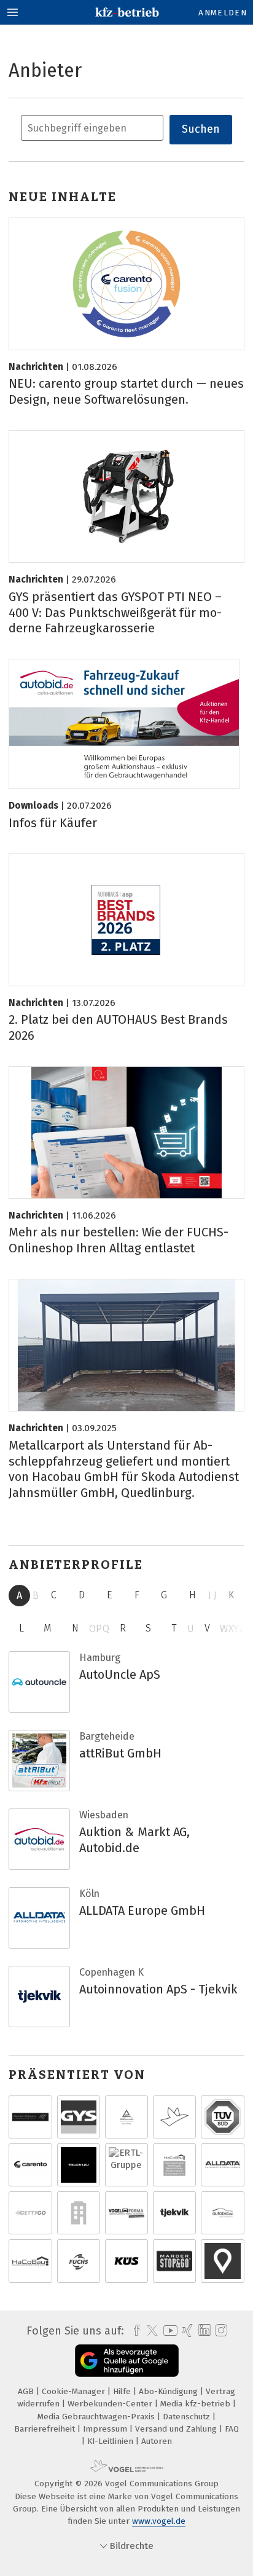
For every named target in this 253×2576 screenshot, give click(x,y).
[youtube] (168, 2331)
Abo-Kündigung (169, 2391)
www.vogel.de (159, 2521)
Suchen (201, 129)
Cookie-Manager (75, 2391)
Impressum (106, 2429)
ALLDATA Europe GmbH (142, 1910)
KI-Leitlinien (111, 2441)
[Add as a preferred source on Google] (127, 2361)
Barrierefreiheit (46, 2429)
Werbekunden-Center (111, 2404)
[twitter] (149, 2331)
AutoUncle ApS (120, 1675)
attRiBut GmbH (120, 1753)
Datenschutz (188, 2417)
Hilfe (123, 2391)
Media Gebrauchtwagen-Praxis (97, 2417)
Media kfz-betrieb (197, 2404)
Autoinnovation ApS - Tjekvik (158, 1989)
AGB (27, 2391)
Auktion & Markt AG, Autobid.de (134, 1840)
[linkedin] (203, 2331)
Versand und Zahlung (177, 2429)
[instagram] (220, 2331)
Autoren (157, 2441)
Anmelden (223, 13)
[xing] (186, 2331)
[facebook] (134, 2331)
